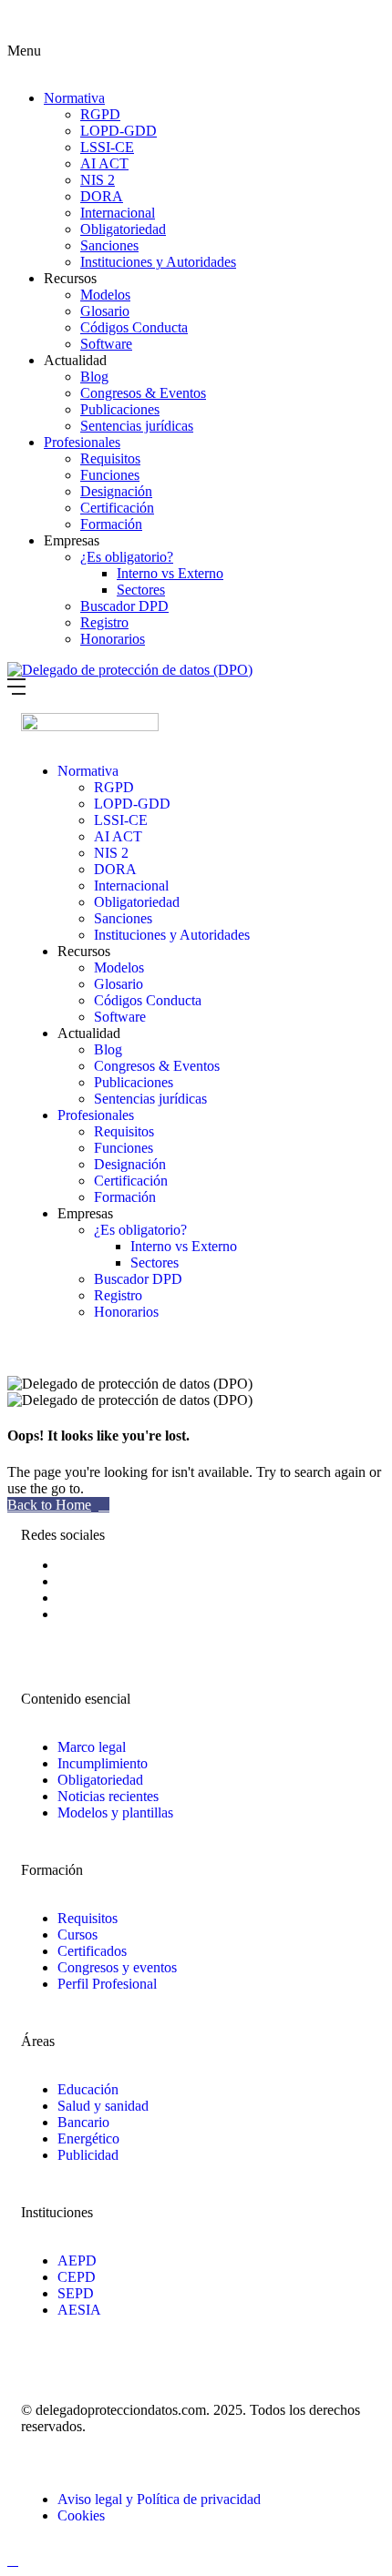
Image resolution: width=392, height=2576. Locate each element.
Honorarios (113, 639)
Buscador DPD (124, 606)
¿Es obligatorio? (127, 557)
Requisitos (110, 458)
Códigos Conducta (134, 327)
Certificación (117, 508)
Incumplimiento (103, 1763)
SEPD (76, 2293)
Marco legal (92, 1747)
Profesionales (82, 442)
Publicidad (88, 2155)
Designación (116, 491)
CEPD (77, 2277)
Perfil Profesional (107, 1984)
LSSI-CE (107, 147)
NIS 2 (98, 180)
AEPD (77, 2260)
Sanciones (109, 245)
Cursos (77, 1935)
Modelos (105, 295)
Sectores (141, 590)
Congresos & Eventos (143, 393)
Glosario (105, 311)
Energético (88, 2138)
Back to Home (49, 1505)
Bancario (83, 2122)
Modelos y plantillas (115, 1812)
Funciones (110, 475)
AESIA (79, 2310)
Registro (104, 622)
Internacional (118, 213)
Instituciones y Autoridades (158, 262)
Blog (94, 377)
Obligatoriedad (123, 229)
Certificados (92, 1951)
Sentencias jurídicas (137, 426)
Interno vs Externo (170, 573)
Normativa (74, 98)
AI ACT (104, 163)
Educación (88, 2089)
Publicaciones (120, 409)
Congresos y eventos (117, 1967)
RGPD (100, 114)
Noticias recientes (108, 1796)
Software (106, 344)
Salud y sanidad (103, 2106)
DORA (102, 196)
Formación (111, 524)
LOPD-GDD (119, 131)
